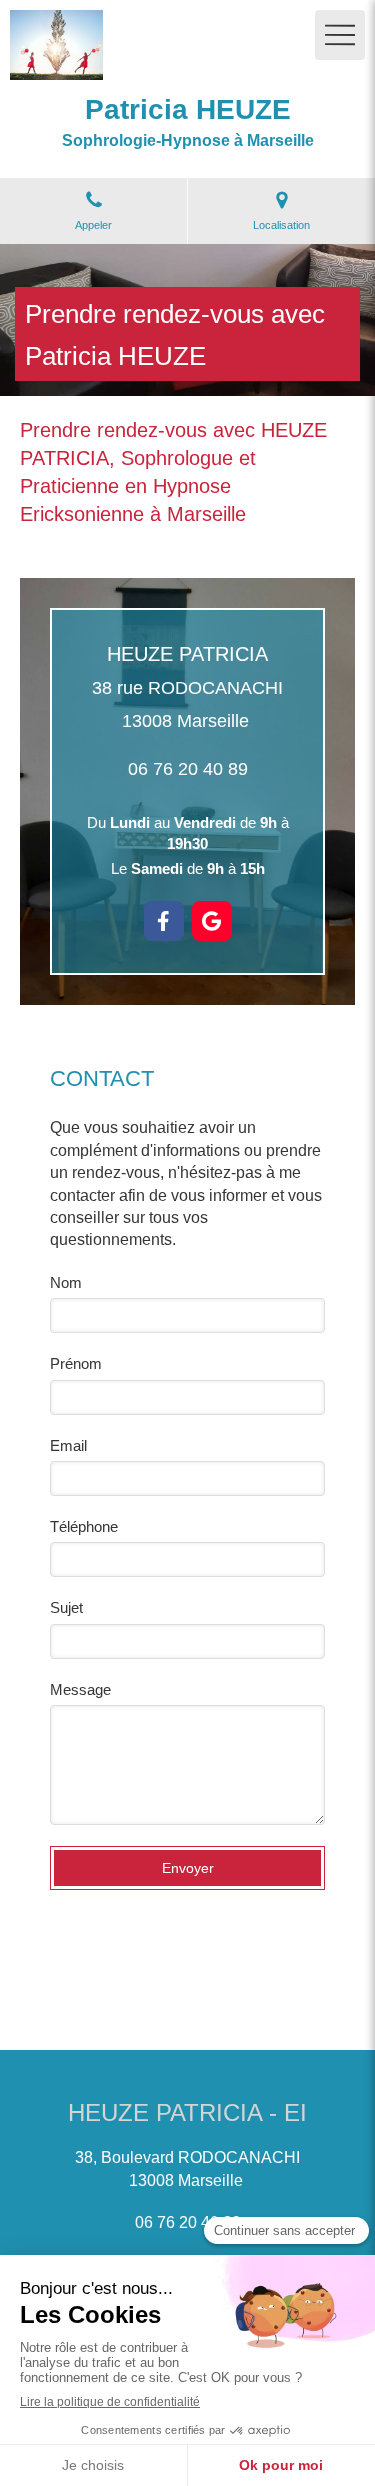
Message (80, 1689)
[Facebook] (164, 921)
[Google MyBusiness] (212, 921)
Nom (66, 1282)
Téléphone (84, 1526)
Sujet (66, 1607)
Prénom (76, 1363)
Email (68, 1445)
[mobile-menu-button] (340, 35)
